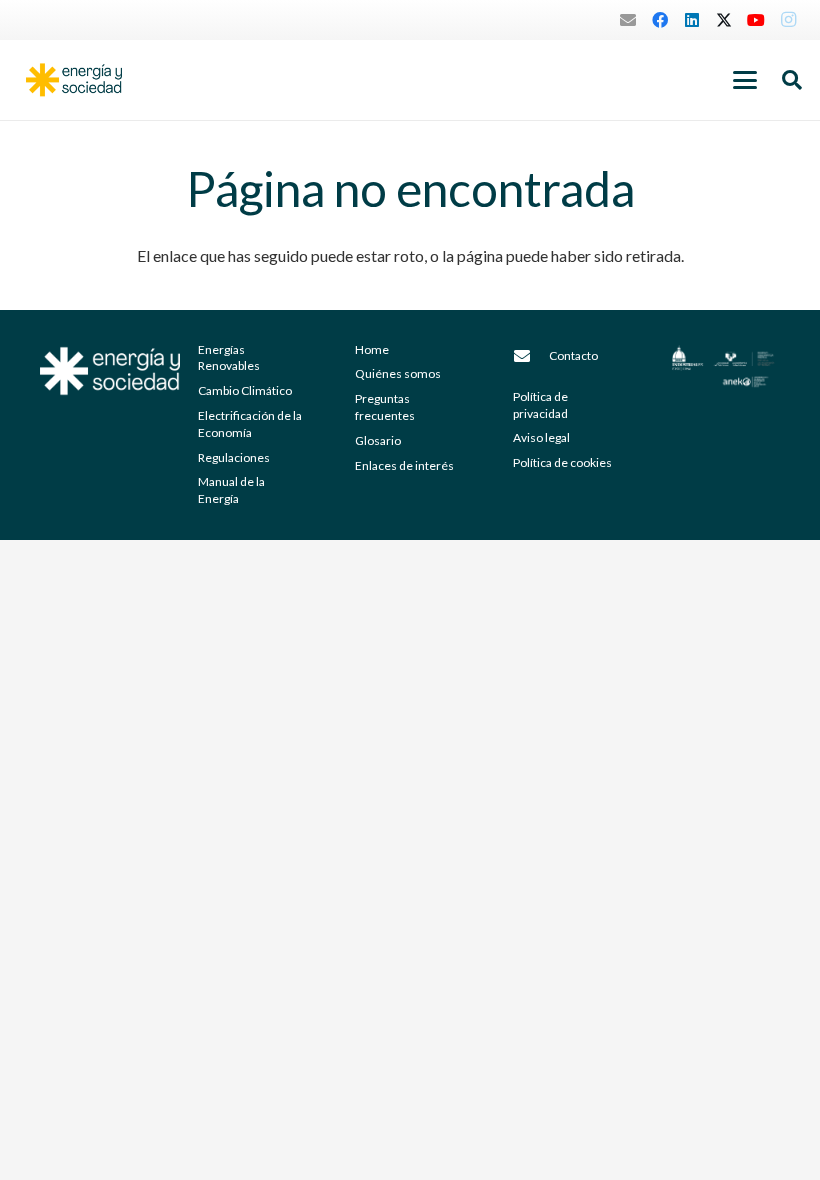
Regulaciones (234, 457)
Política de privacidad (540, 405)
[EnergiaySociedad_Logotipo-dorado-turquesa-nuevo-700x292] (74, 80)
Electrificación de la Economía (250, 424)
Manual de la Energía (231, 490)
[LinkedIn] (692, 20)
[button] (745, 80)
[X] (724, 20)
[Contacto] (531, 356)
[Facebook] (660, 20)
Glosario (378, 440)
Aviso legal (541, 437)
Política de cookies (562, 462)
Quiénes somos (398, 373)
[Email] (628, 20)
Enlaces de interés (404, 465)
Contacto (573, 355)
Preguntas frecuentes (385, 407)
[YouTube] (756, 20)
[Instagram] (788, 20)
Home (372, 349)
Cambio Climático (245, 390)
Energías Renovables (229, 358)
